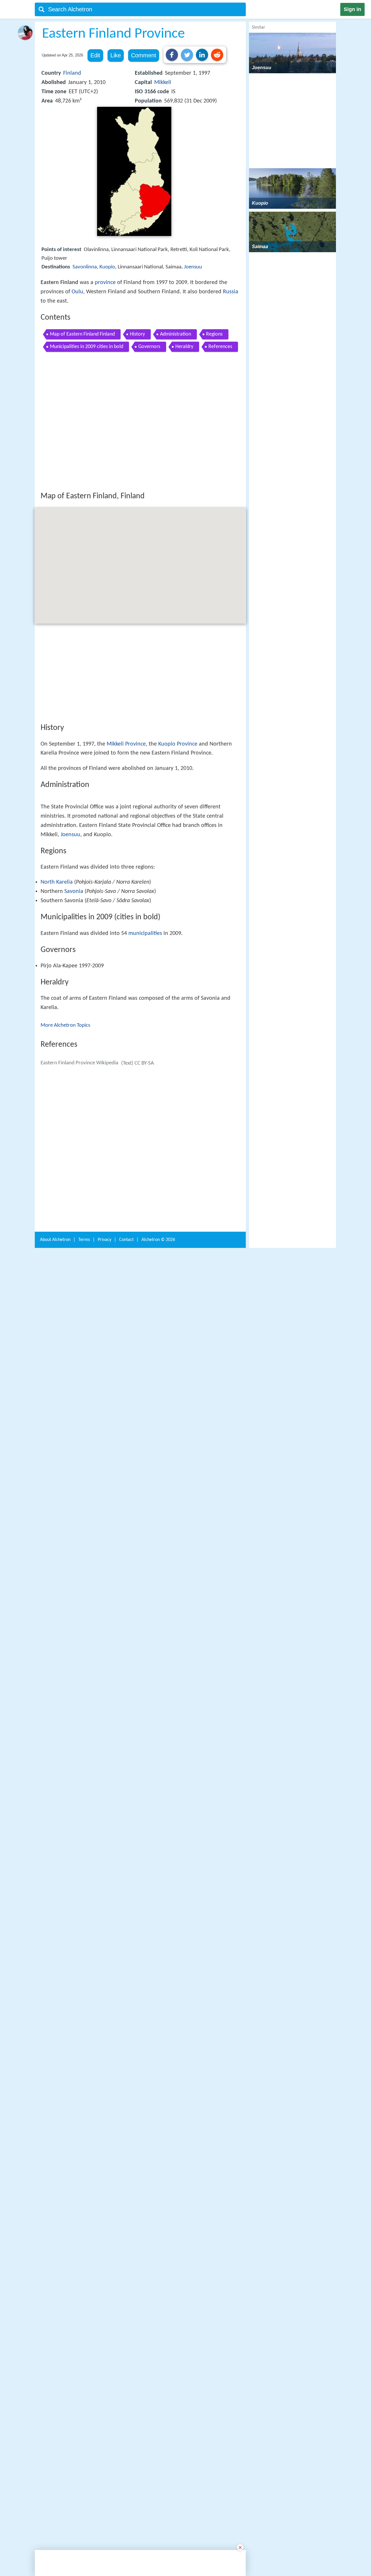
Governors (149, 347)
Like (116, 55)
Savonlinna (85, 267)
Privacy (104, 2144)
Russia (231, 292)
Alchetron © (158, 2144)
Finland (72, 73)
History (137, 334)
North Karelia (57, 1076)
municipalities (145, 1128)
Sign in (352, 9)
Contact (126, 2144)
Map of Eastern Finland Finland (82, 334)
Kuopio (107, 267)
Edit (95, 55)
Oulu (77, 292)
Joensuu (193, 267)
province (105, 283)
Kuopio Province (178, 829)
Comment (144, 55)
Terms (84, 2144)
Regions (214, 334)
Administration (176, 334)
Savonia (74, 1086)
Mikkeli (163, 83)
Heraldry (184, 347)
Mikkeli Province (126, 829)
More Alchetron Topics (65, 1220)
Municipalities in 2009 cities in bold (87, 347)
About (55, 2144)
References (220, 347)
